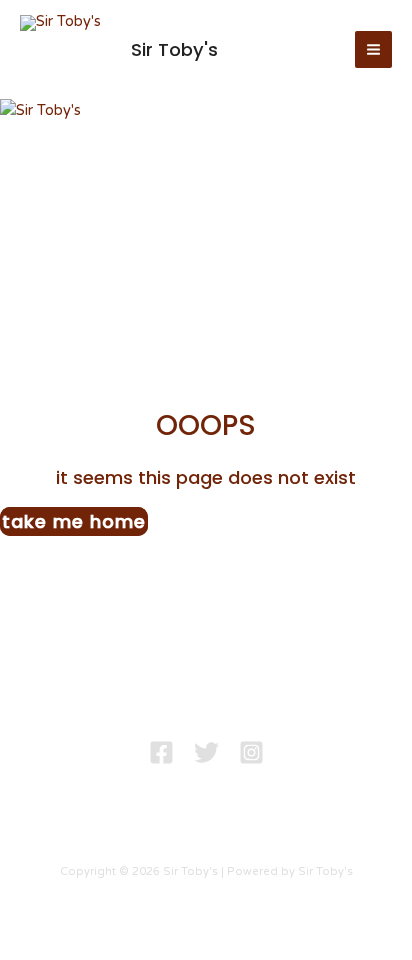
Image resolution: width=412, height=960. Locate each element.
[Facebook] (161, 752)
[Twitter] (206, 752)
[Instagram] (251, 752)
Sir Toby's (174, 49)
